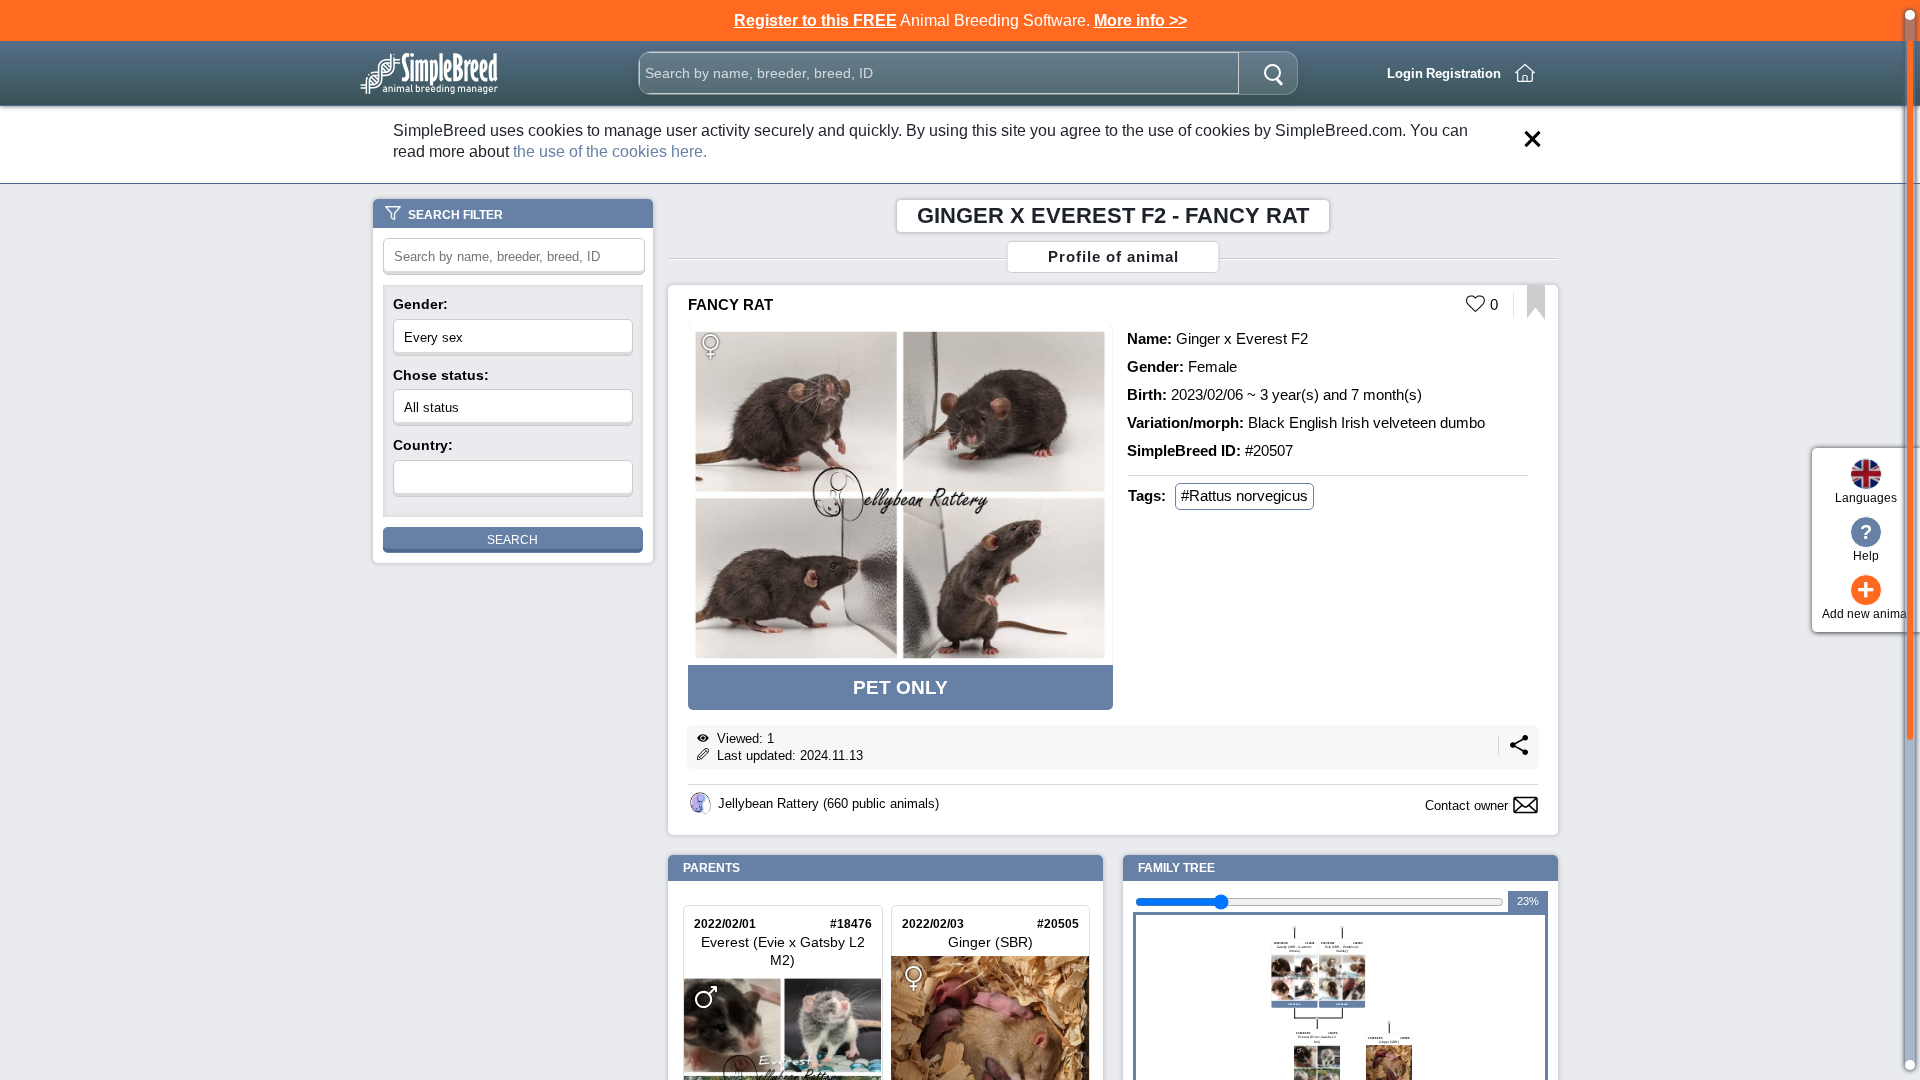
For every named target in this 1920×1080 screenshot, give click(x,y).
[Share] (1519, 750)
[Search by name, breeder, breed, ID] (1273, 73)
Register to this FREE (815, 20)
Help (1866, 542)
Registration (1463, 73)
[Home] (1525, 73)
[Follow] (1535, 314)
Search (512, 540)
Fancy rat (730, 304)
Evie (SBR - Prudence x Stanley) (1342, 949)
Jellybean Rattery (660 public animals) (828, 803)
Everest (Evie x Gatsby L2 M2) (782, 951)
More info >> (1140, 20)
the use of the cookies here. (610, 151)
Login (1405, 73)
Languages (1866, 498)
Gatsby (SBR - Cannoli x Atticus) (1294, 949)
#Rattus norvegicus (1244, 495)
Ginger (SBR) (989, 942)
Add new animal (1866, 597)
